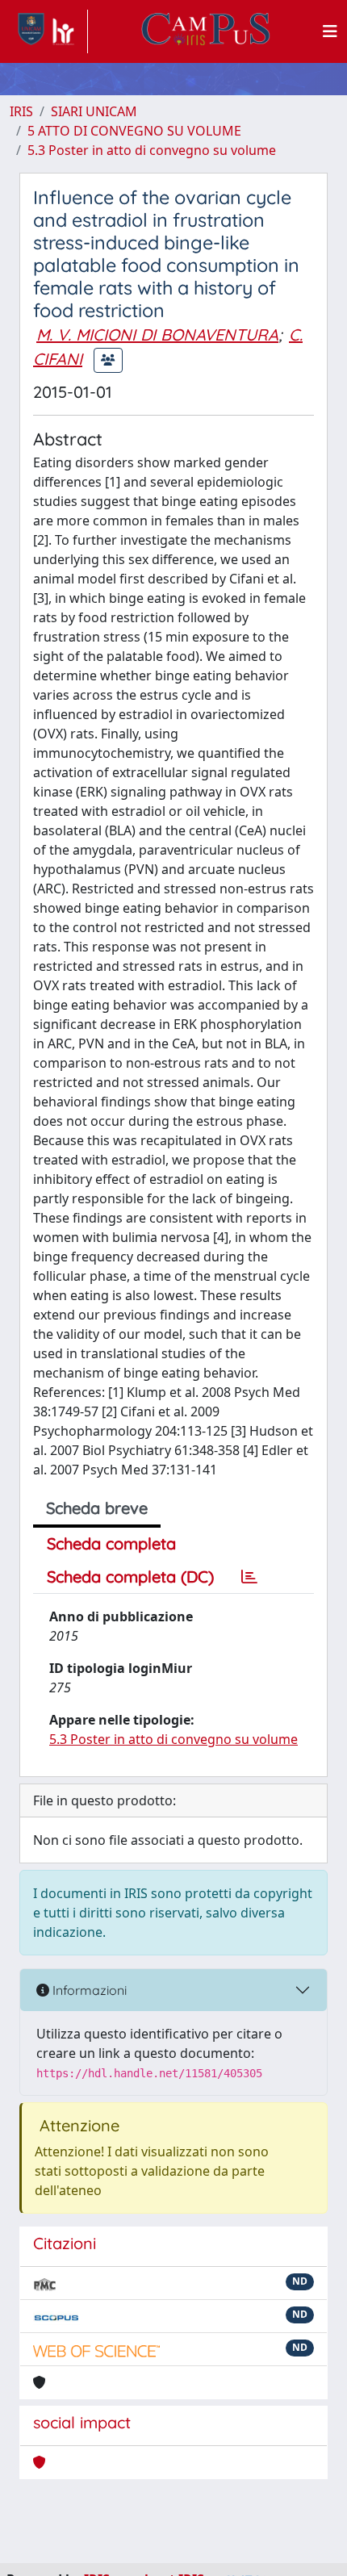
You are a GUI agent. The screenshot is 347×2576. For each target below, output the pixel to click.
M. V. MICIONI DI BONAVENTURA (157, 335)
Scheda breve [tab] (97, 1508)
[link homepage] (49, 31)
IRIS (21, 111)
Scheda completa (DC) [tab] (130, 1577)
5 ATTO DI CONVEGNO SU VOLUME (134, 131)
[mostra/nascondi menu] (330, 31)
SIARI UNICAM (94, 111)
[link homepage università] (206, 31)
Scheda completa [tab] (111, 1543)
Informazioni (88, 1990)
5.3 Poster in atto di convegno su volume (152, 150)
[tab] (249, 1577)
